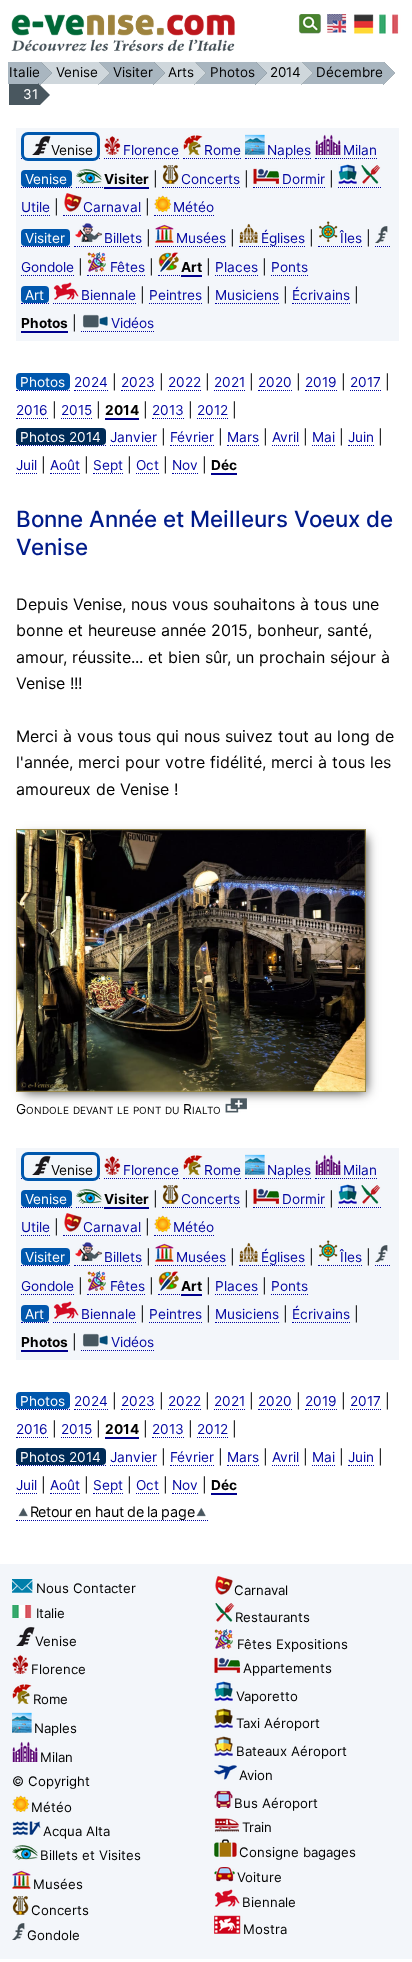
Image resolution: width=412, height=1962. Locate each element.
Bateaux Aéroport (291, 1751)
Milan (360, 150)
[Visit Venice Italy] (338, 24)
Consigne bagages (297, 1852)
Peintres (175, 295)
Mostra (265, 1929)
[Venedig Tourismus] (364, 24)
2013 (168, 410)
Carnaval (112, 207)
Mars (243, 437)
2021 (229, 382)
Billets (123, 238)
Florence (151, 150)
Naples (289, 150)
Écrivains (321, 295)
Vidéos (132, 323)
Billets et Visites (90, 1855)
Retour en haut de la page (112, 1511)
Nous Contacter (86, 1588)
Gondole (53, 1935)
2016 (32, 410)
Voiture (259, 1877)
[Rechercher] (310, 24)
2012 (212, 410)
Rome (222, 150)
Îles (351, 238)
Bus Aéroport (276, 1803)
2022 (184, 382)
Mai (323, 437)
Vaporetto (267, 1696)
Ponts (289, 267)
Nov (185, 465)
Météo (193, 207)
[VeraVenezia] (390, 24)
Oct (147, 465)
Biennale (108, 295)
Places (236, 267)
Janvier (133, 437)
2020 (275, 382)
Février (192, 437)
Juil (26, 465)
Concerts (210, 179)
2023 (138, 382)
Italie (50, 1613)
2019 (321, 382)
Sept (108, 465)
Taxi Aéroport (278, 1723)
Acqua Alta (76, 1831)
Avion (256, 1775)
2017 (365, 382)
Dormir (303, 179)
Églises (283, 238)
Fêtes (127, 267)
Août (65, 465)
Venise (56, 1641)
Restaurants (272, 1617)
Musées (201, 238)
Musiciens (247, 295)
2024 (91, 382)
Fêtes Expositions (292, 1644)
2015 (76, 410)
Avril (285, 437)
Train (257, 1827)
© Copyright (51, 1781)
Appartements (287, 1668)
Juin (361, 437)
